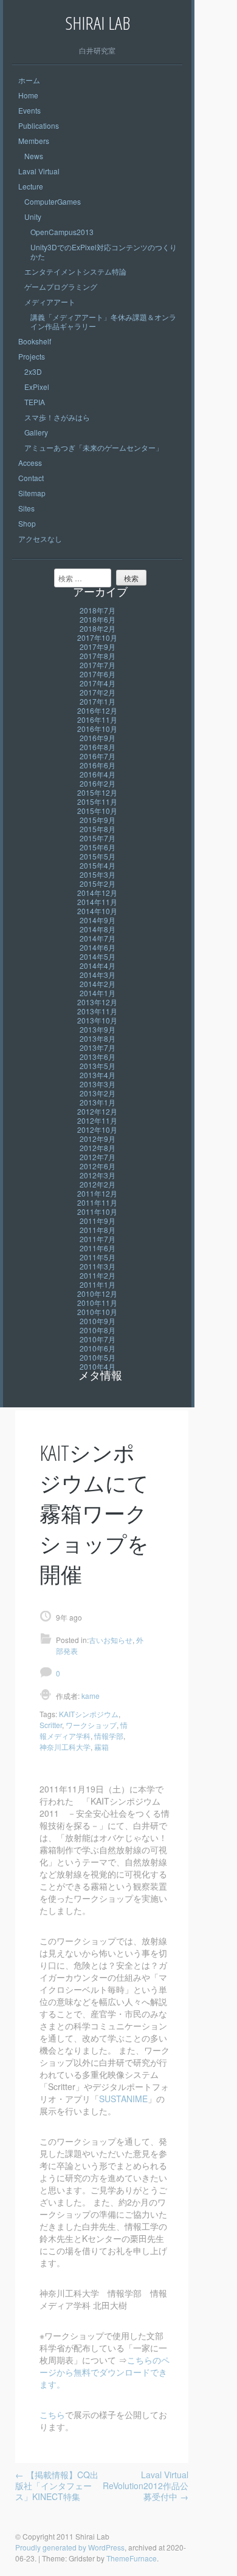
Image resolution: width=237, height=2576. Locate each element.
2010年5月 (98, 1357)
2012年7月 (98, 1157)
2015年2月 (98, 883)
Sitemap (32, 493)
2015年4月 (98, 865)
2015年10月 (97, 811)
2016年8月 (98, 747)
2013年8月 (98, 1038)
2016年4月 (98, 774)
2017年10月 (97, 637)
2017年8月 (98, 656)
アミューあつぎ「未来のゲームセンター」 (94, 447)
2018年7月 (98, 610)
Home (28, 95)
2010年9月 (98, 1321)
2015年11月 (97, 801)
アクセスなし (40, 538)
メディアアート (50, 302)
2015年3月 (98, 874)
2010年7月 (98, 1339)
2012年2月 (98, 1184)
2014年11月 (97, 902)
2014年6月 (98, 947)
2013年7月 (98, 1047)
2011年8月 (98, 1230)
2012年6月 (98, 1166)
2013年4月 (98, 1075)
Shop (27, 523)
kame (90, 1696)
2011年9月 (98, 1221)
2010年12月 (97, 1293)
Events (29, 110)
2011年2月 (98, 1275)
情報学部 (109, 1736)
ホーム (29, 80)
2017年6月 (98, 674)
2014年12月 (97, 893)
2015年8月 (98, 829)
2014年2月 (98, 984)
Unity (33, 217)
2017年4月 (98, 683)
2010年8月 (98, 1330)
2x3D (33, 371)
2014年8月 (98, 929)
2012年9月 (98, 1139)
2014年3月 (98, 975)
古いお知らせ (111, 1640)
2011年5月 (98, 1257)
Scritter (51, 1725)
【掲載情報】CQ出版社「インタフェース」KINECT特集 (57, 2485)
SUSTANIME (123, 2099)
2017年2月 (98, 692)
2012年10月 (97, 1129)
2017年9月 (98, 647)
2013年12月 (97, 1002)
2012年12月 (97, 1111)
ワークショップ (91, 1725)
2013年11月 (97, 1011)
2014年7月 (98, 938)
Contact (31, 478)
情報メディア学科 (84, 1730)
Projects (32, 356)
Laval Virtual (39, 171)
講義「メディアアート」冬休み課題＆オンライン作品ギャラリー (103, 321)
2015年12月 (97, 792)
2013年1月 (98, 1102)
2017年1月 (98, 701)
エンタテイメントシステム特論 (75, 271)
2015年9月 (98, 820)
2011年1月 (98, 1284)
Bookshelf (35, 341)
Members (34, 141)
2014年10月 (97, 911)
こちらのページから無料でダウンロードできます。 (105, 2372)
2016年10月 (97, 729)
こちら (52, 2414)
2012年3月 (98, 1175)
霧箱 (101, 1747)
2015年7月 (98, 838)
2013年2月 (98, 1093)
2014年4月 (98, 965)
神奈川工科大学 (65, 1747)
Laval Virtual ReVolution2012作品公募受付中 (146, 2485)
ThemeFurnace (132, 2558)
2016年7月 (98, 756)
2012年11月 (97, 1120)
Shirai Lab (98, 23)
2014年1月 (98, 993)
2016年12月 (97, 710)
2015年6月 (98, 847)
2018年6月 (98, 619)
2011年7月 (98, 1239)
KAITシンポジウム (89, 1714)
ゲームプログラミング (61, 286)
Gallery (36, 432)
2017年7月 (98, 665)
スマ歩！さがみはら (57, 417)
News (34, 156)
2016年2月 (98, 783)
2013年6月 (98, 1057)
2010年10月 (97, 1312)
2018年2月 (98, 628)
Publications (39, 125)
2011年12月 (97, 1193)
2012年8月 (98, 1148)
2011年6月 (98, 1248)
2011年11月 (97, 1202)
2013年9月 (98, 1029)
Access (30, 463)
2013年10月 (97, 1020)
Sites (26, 508)
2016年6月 (98, 765)
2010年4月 (98, 1366)
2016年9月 (98, 738)
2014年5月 (98, 956)
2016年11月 (97, 719)
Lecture (31, 186)
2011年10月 (97, 1211)
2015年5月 (98, 856)
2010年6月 (98, 1348)
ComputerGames (53, 201)
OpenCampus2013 (62, 232)
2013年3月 (98, 1084)
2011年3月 (98, 1266)
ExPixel (37, 387)
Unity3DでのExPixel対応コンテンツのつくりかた (104, 251)
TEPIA (35, 402)
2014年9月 (98, 920)
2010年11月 (97, 1303)
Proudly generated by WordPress (70, 2547)
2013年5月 (98, 1066)
